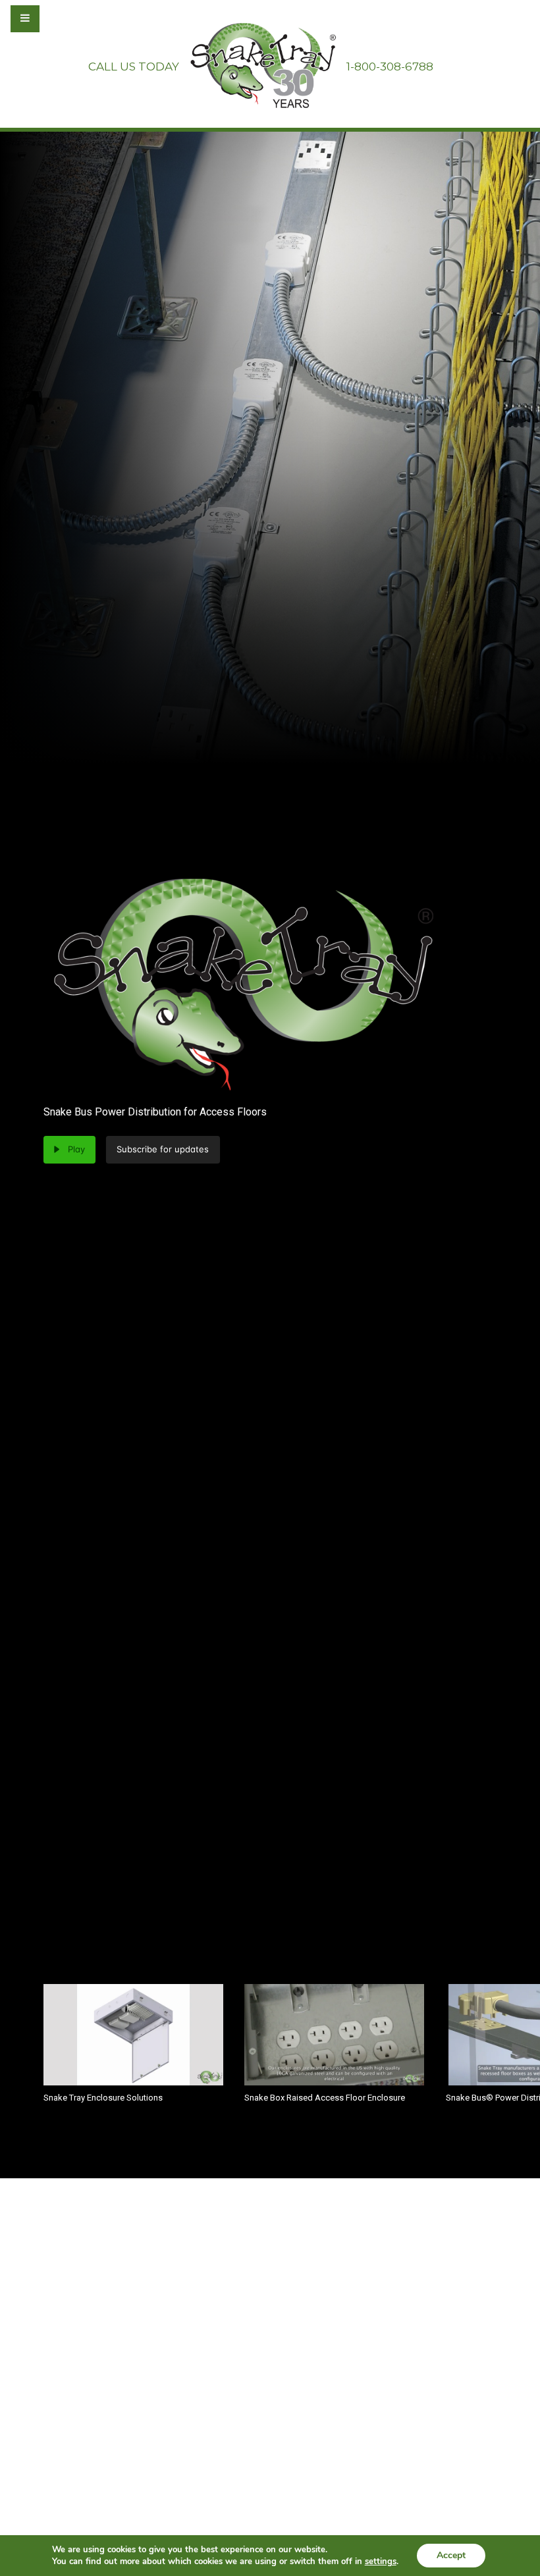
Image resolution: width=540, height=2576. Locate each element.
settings (381, 2562)
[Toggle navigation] (61, 18)
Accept (451, 2555)
